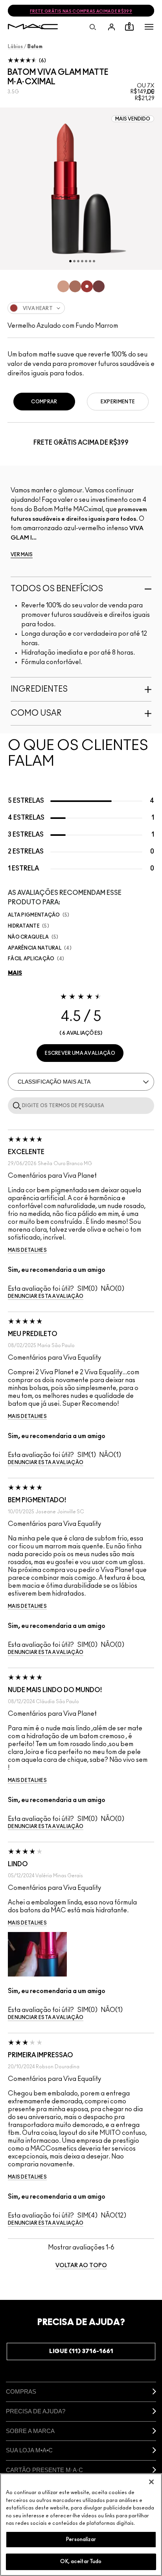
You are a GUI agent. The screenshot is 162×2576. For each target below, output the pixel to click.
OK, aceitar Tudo (81, 2562)
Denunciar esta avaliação (46, 1296)
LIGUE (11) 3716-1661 (81, 2351)
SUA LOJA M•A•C (29, 2450)
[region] (81, 2525)
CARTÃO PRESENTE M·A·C (44, 2470)
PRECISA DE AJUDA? (36, 2411)
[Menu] (149, 27)
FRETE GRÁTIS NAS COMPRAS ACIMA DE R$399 (81, 11)
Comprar (44, 402)
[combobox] (81, 308)
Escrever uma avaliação (80, 1053)
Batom (35, 46)
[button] (149, 27)
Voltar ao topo (81, 2266)
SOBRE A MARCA (30, 2431)
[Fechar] (151, 2482)
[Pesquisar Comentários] (15, 1105)
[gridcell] (63, 286)
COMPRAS (21, 2391)
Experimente (118, 402)
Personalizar (81, 2540)
